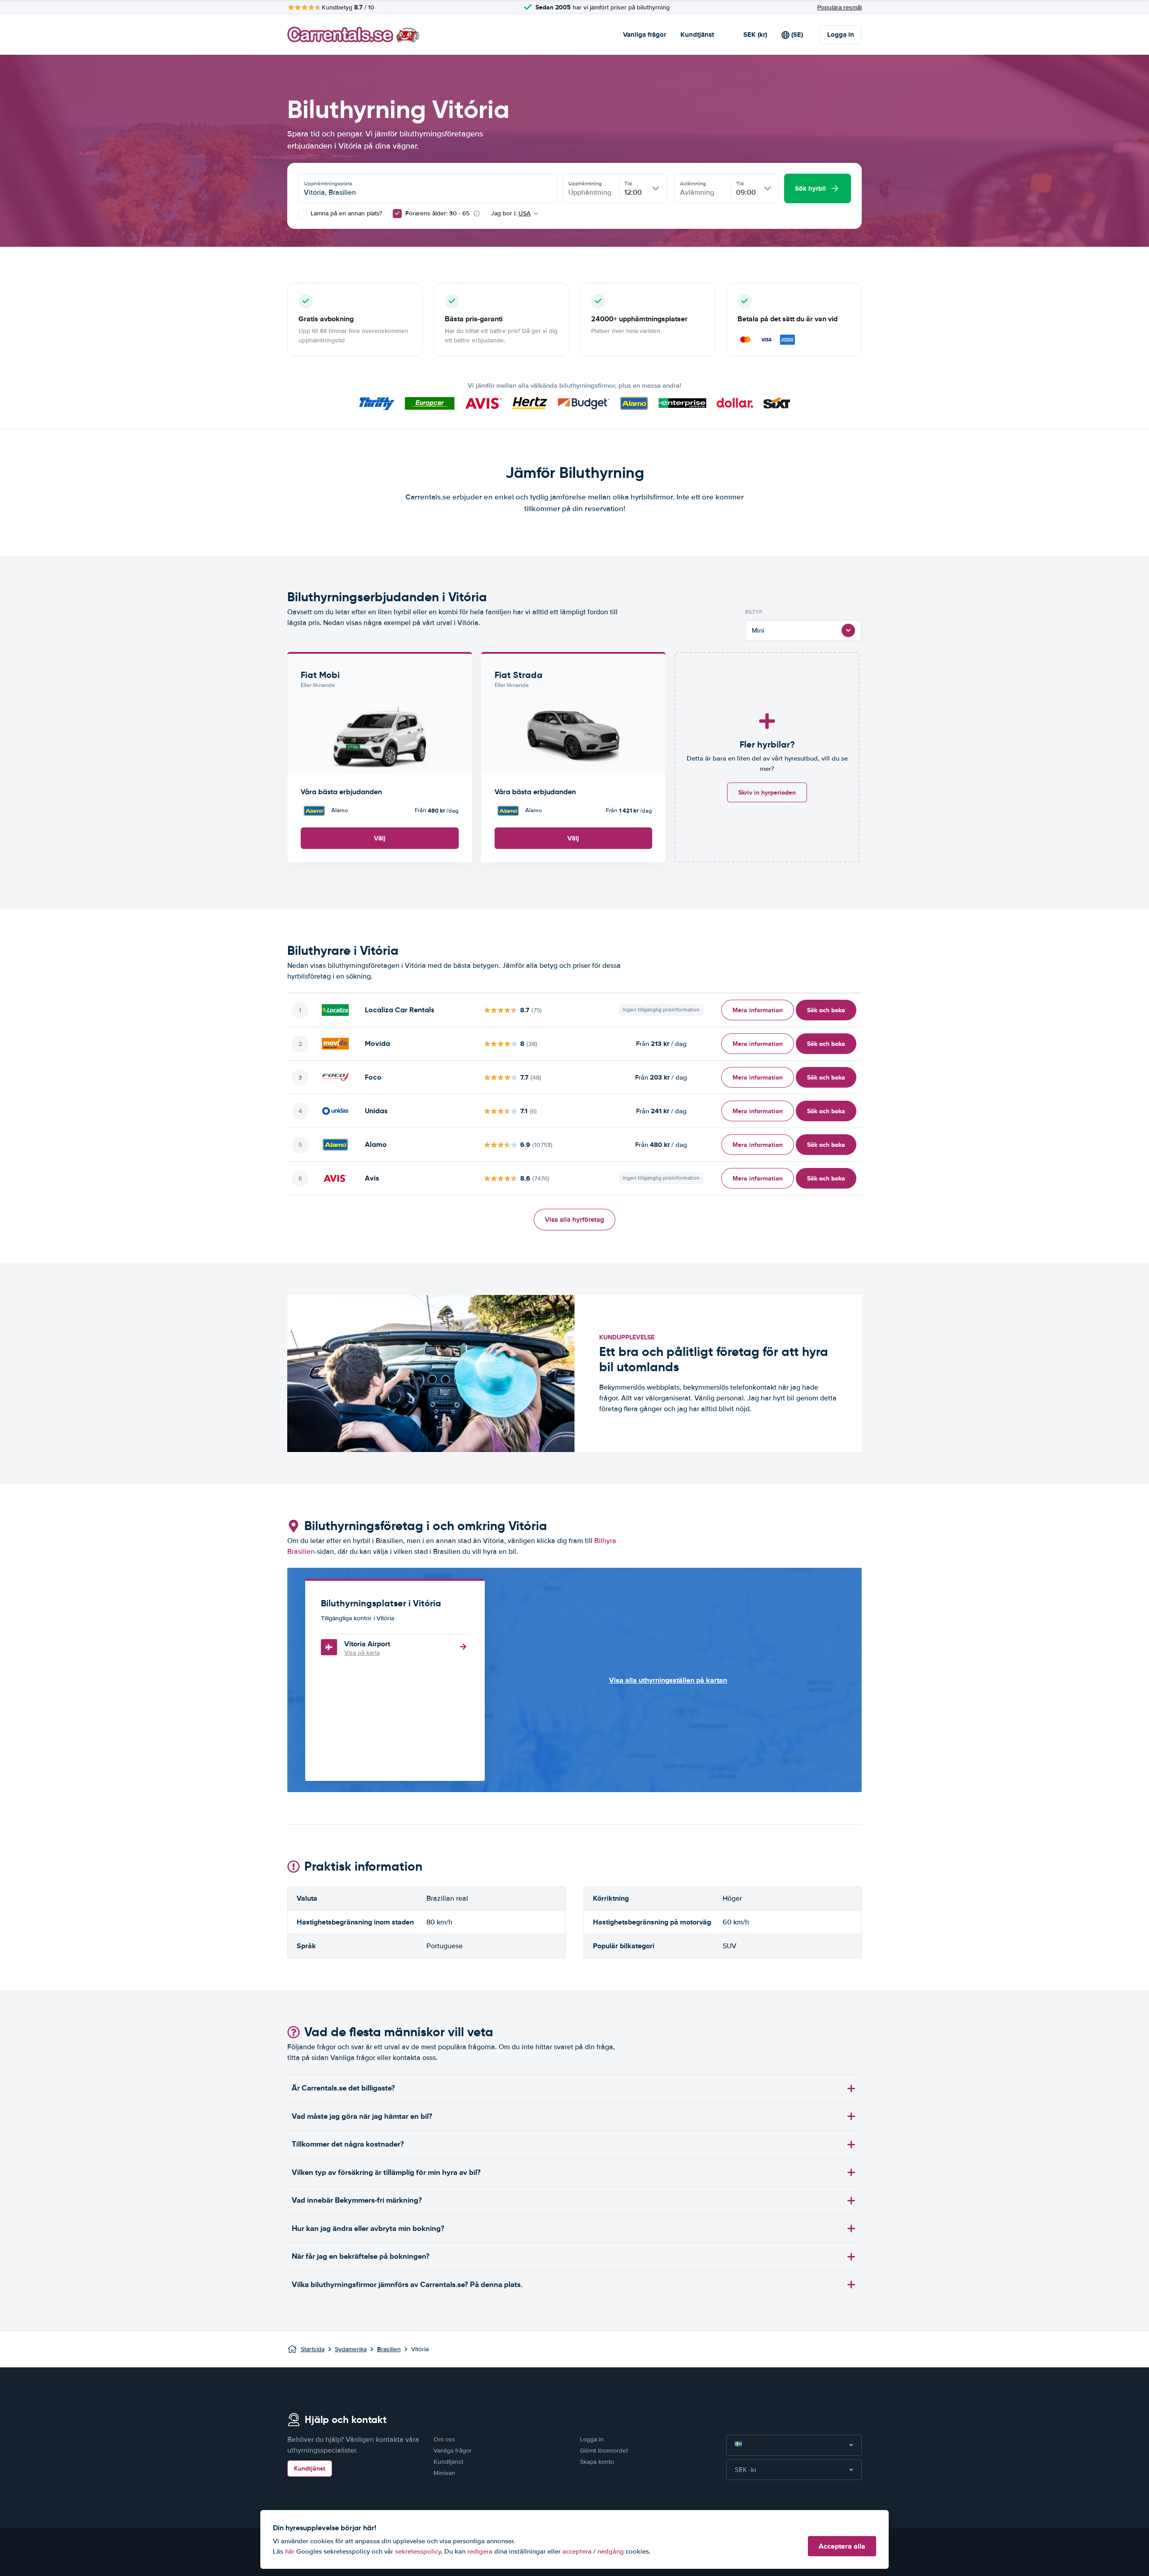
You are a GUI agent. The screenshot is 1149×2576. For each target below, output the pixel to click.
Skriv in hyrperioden (767, 792)
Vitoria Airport (367, 1644)
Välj (380, 838)
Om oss (444, 2439)
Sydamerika (351, 2349)
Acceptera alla (842, 2546)
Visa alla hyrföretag (574, 1220)
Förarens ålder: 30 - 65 (437, 213)
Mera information (758, 1010)
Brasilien (389, 2349)
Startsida (313, 2349)
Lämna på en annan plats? (345, 213)
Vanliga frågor (645, 35)
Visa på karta (362, 1653)
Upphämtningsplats (328, 184)
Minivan (444, 2473)
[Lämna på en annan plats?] (303, 214)
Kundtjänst (697, 35)
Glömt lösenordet (604, 2451)
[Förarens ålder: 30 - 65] (397, 214)
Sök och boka (826, 1010)
